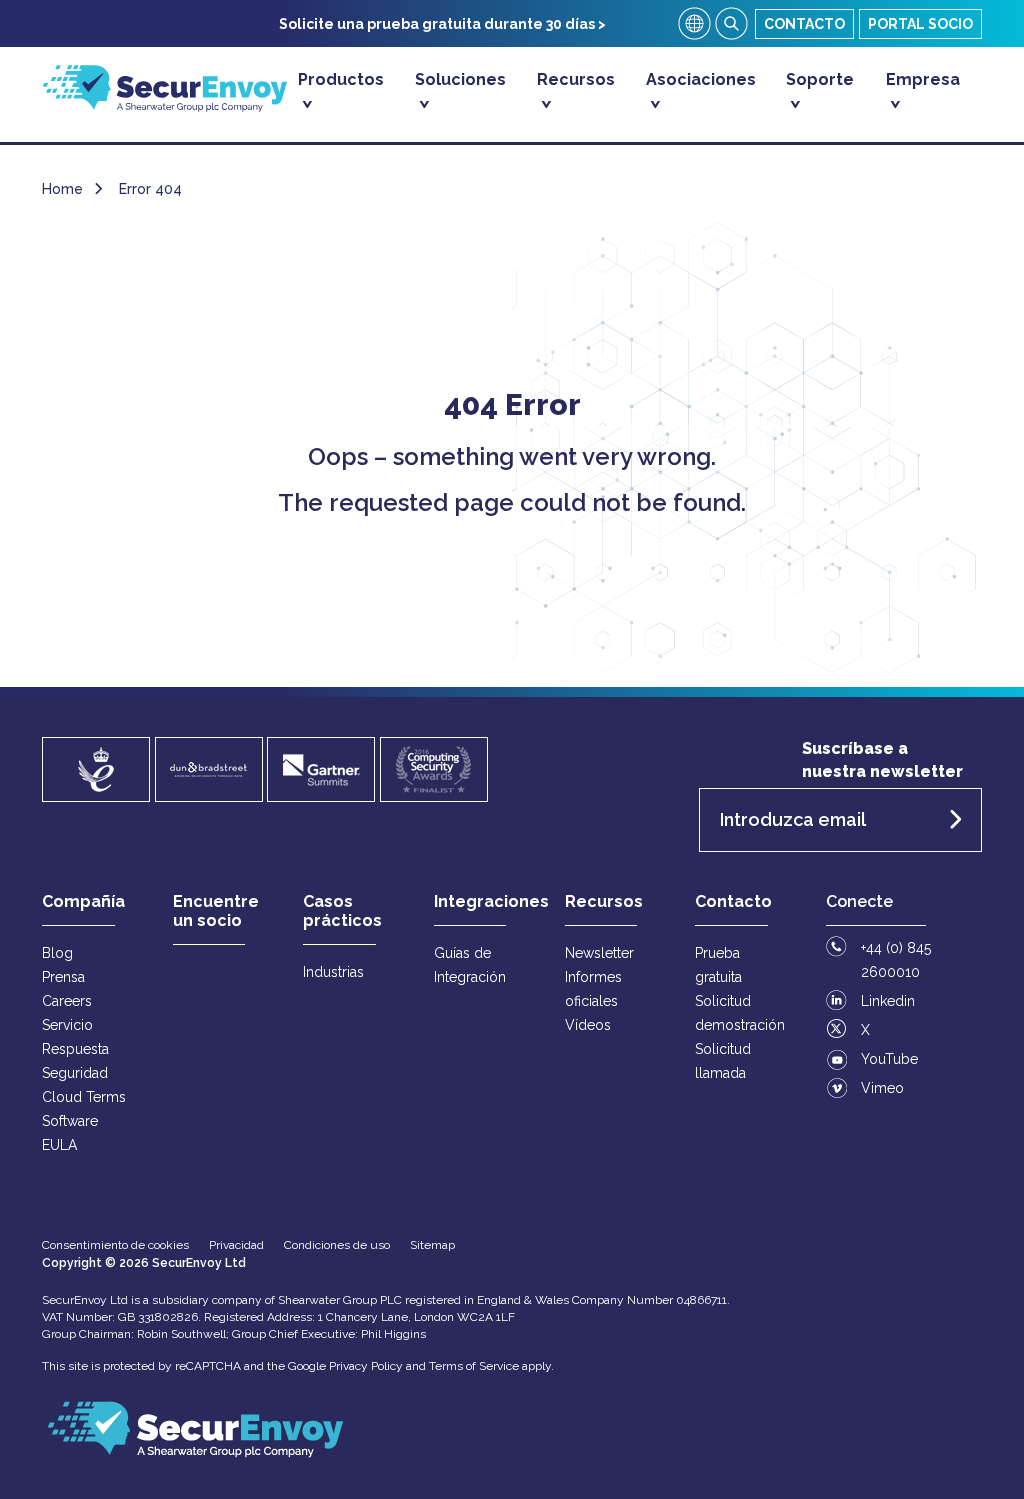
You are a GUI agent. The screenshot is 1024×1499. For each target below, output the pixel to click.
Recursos (576, 79)
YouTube (889, 1059)
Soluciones (460, 79)
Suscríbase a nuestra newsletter (882, 760)
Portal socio (920, 24)
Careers (67, 1001)
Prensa (63, 977)
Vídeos (588, 1025)
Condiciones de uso (337, 1245)
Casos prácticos (342, 911)
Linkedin (888, 1001)
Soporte (820, 79)
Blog (57, 953)
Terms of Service (474, 1366)
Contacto (804, 24)
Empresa (923, 79)
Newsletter (599, 953)
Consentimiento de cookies (115, 1245)
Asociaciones (701, 79)
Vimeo (882, 1088)
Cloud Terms (84, 1097)
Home (62, 189)
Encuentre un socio (216, 911)
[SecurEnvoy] (165, 106)
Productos (341, 79)
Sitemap (432, 1245)
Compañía (83, 901)
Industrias (333, 972)
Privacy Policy (366, 1366)
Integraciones (491, 901)
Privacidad (236, 1245)
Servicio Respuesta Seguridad (75, 1049)
